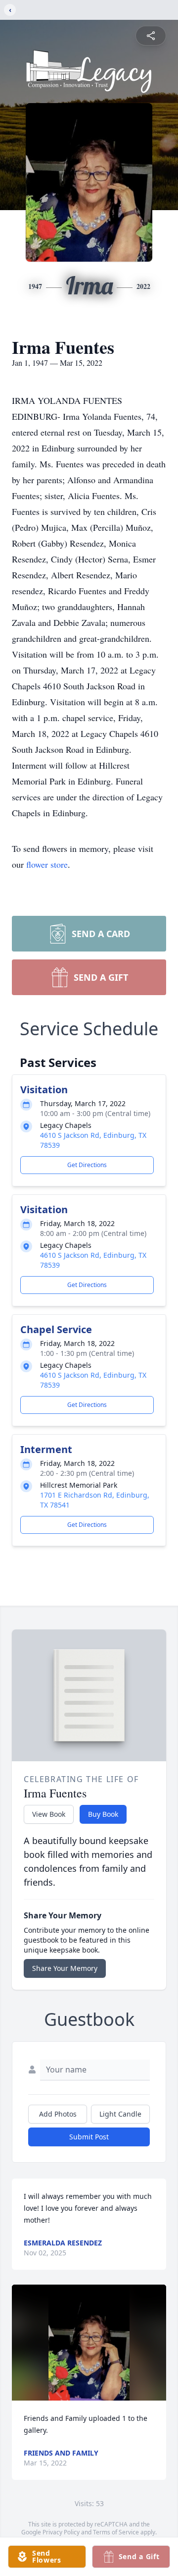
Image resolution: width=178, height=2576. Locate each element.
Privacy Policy (61, 2532)
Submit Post (89, 2137)
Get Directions (87, 1165)
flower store (47, 864)
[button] (89, 2343)
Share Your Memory (65, 1968)
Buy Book (103, 1814)
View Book (49, 1814)
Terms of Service (116, 2532)
